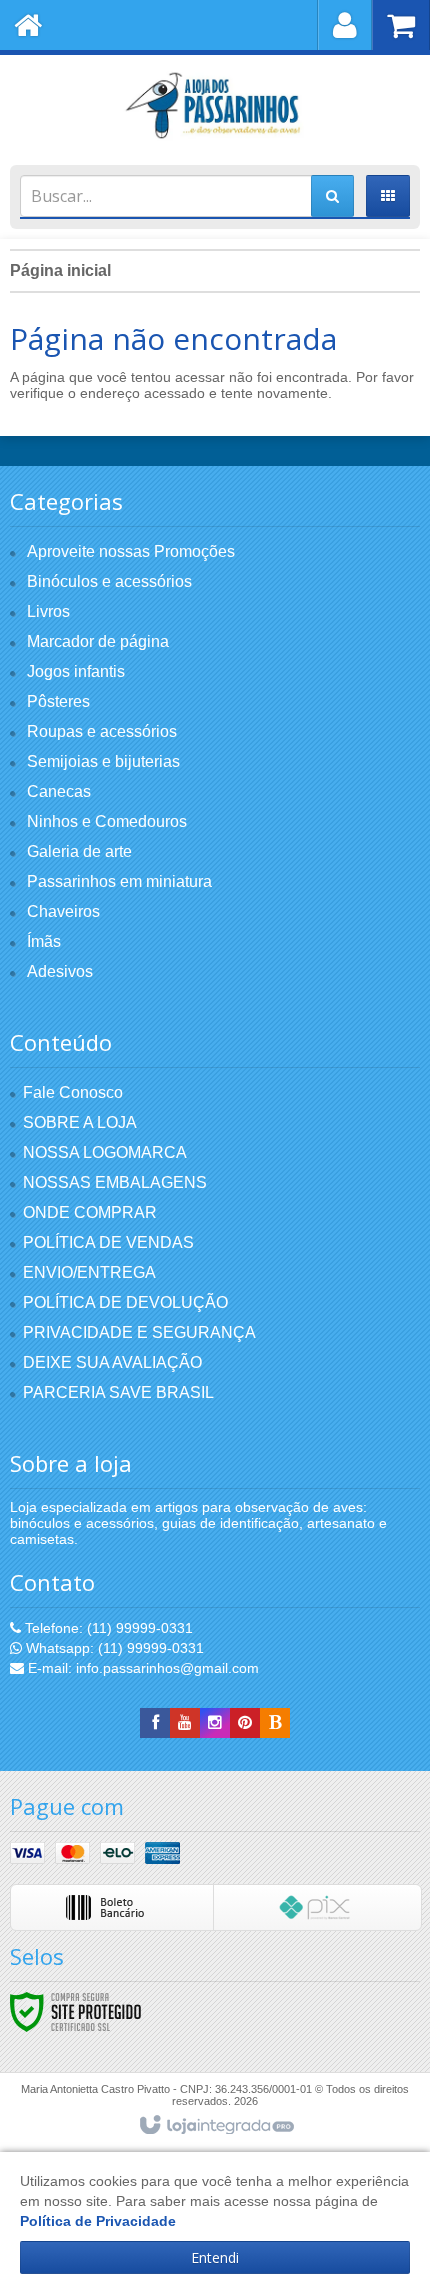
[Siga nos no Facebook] (155, 1723)
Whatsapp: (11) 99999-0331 (113, 1648)
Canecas (59, 791)
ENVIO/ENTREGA (89, 1272)
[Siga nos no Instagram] (215, 1723)
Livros (48, 611)
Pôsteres (58, 701)
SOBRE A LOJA (80, 1122)
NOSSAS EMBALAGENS (115, 1182)
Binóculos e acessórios (109, 581)
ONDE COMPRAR (90, 1212)
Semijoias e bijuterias (103, 761)
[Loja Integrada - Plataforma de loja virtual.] (215, 2126)
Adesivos (60, 971)
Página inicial (60, 270)
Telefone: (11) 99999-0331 (107, 1628)
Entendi (215, 2257)
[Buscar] (332, 196)
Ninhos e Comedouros (107, 821)
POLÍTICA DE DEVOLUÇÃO (125, 1302)
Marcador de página (98, 641)
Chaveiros (63, 911)
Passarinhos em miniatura (119, 881)
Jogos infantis (76, 671)
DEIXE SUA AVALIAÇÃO (112, 1362)
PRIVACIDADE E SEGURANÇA (139, 1332)
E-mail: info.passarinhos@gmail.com (141, 1668)
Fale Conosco (73, 1092)
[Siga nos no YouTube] (185, 1723)
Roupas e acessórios (102, 731)
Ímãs (44, 941)
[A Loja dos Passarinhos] (215, 105)
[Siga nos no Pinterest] (245, 1723)
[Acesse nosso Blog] (275, 1723)
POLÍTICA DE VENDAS (108, 1242)
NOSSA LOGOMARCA (105, 1152)
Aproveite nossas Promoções (131, 551)
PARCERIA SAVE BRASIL (118, 1392)
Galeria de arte (79, 851)
